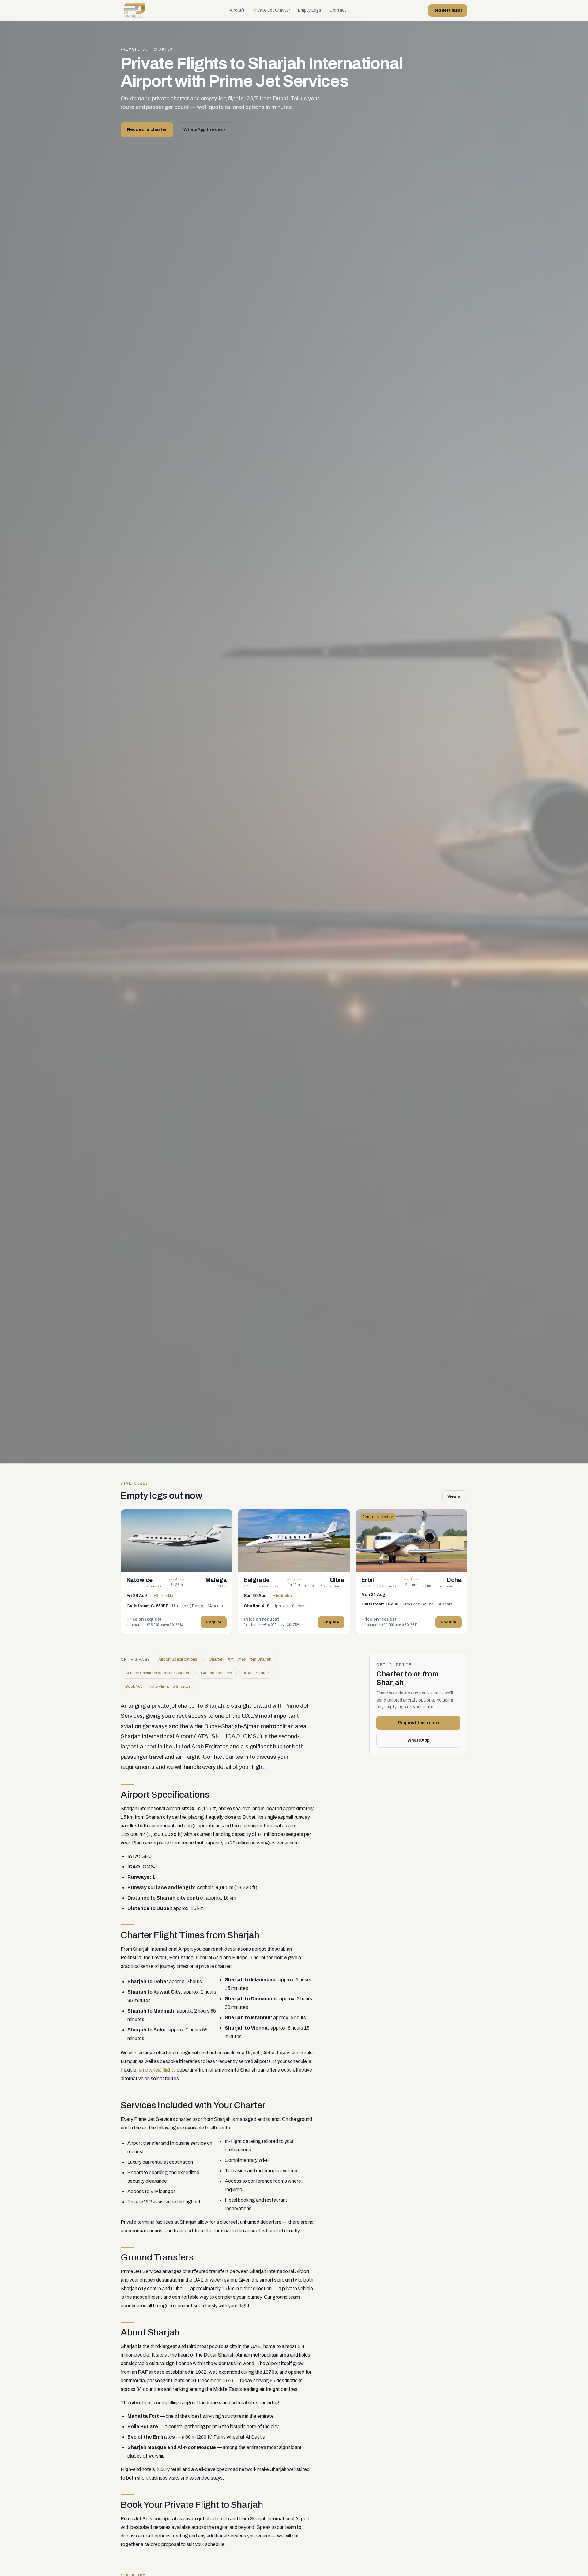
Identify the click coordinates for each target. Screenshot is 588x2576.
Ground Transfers (217, 1673)
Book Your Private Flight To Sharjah (158, 1687)
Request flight (448, 10)
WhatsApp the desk (204, 130)
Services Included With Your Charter (157, 1673)
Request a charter (147, 130)
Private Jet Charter (271, 10)
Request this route (418, 1723)
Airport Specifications (178, 1659)
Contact (338, 10)
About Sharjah (257, 1673)
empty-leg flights (157, 2070)
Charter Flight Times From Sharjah (240, 1659)
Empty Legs (310, 10)
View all (455, 1496)
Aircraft (237, 10)
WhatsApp (418, 1740)
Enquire (214, 1622)
